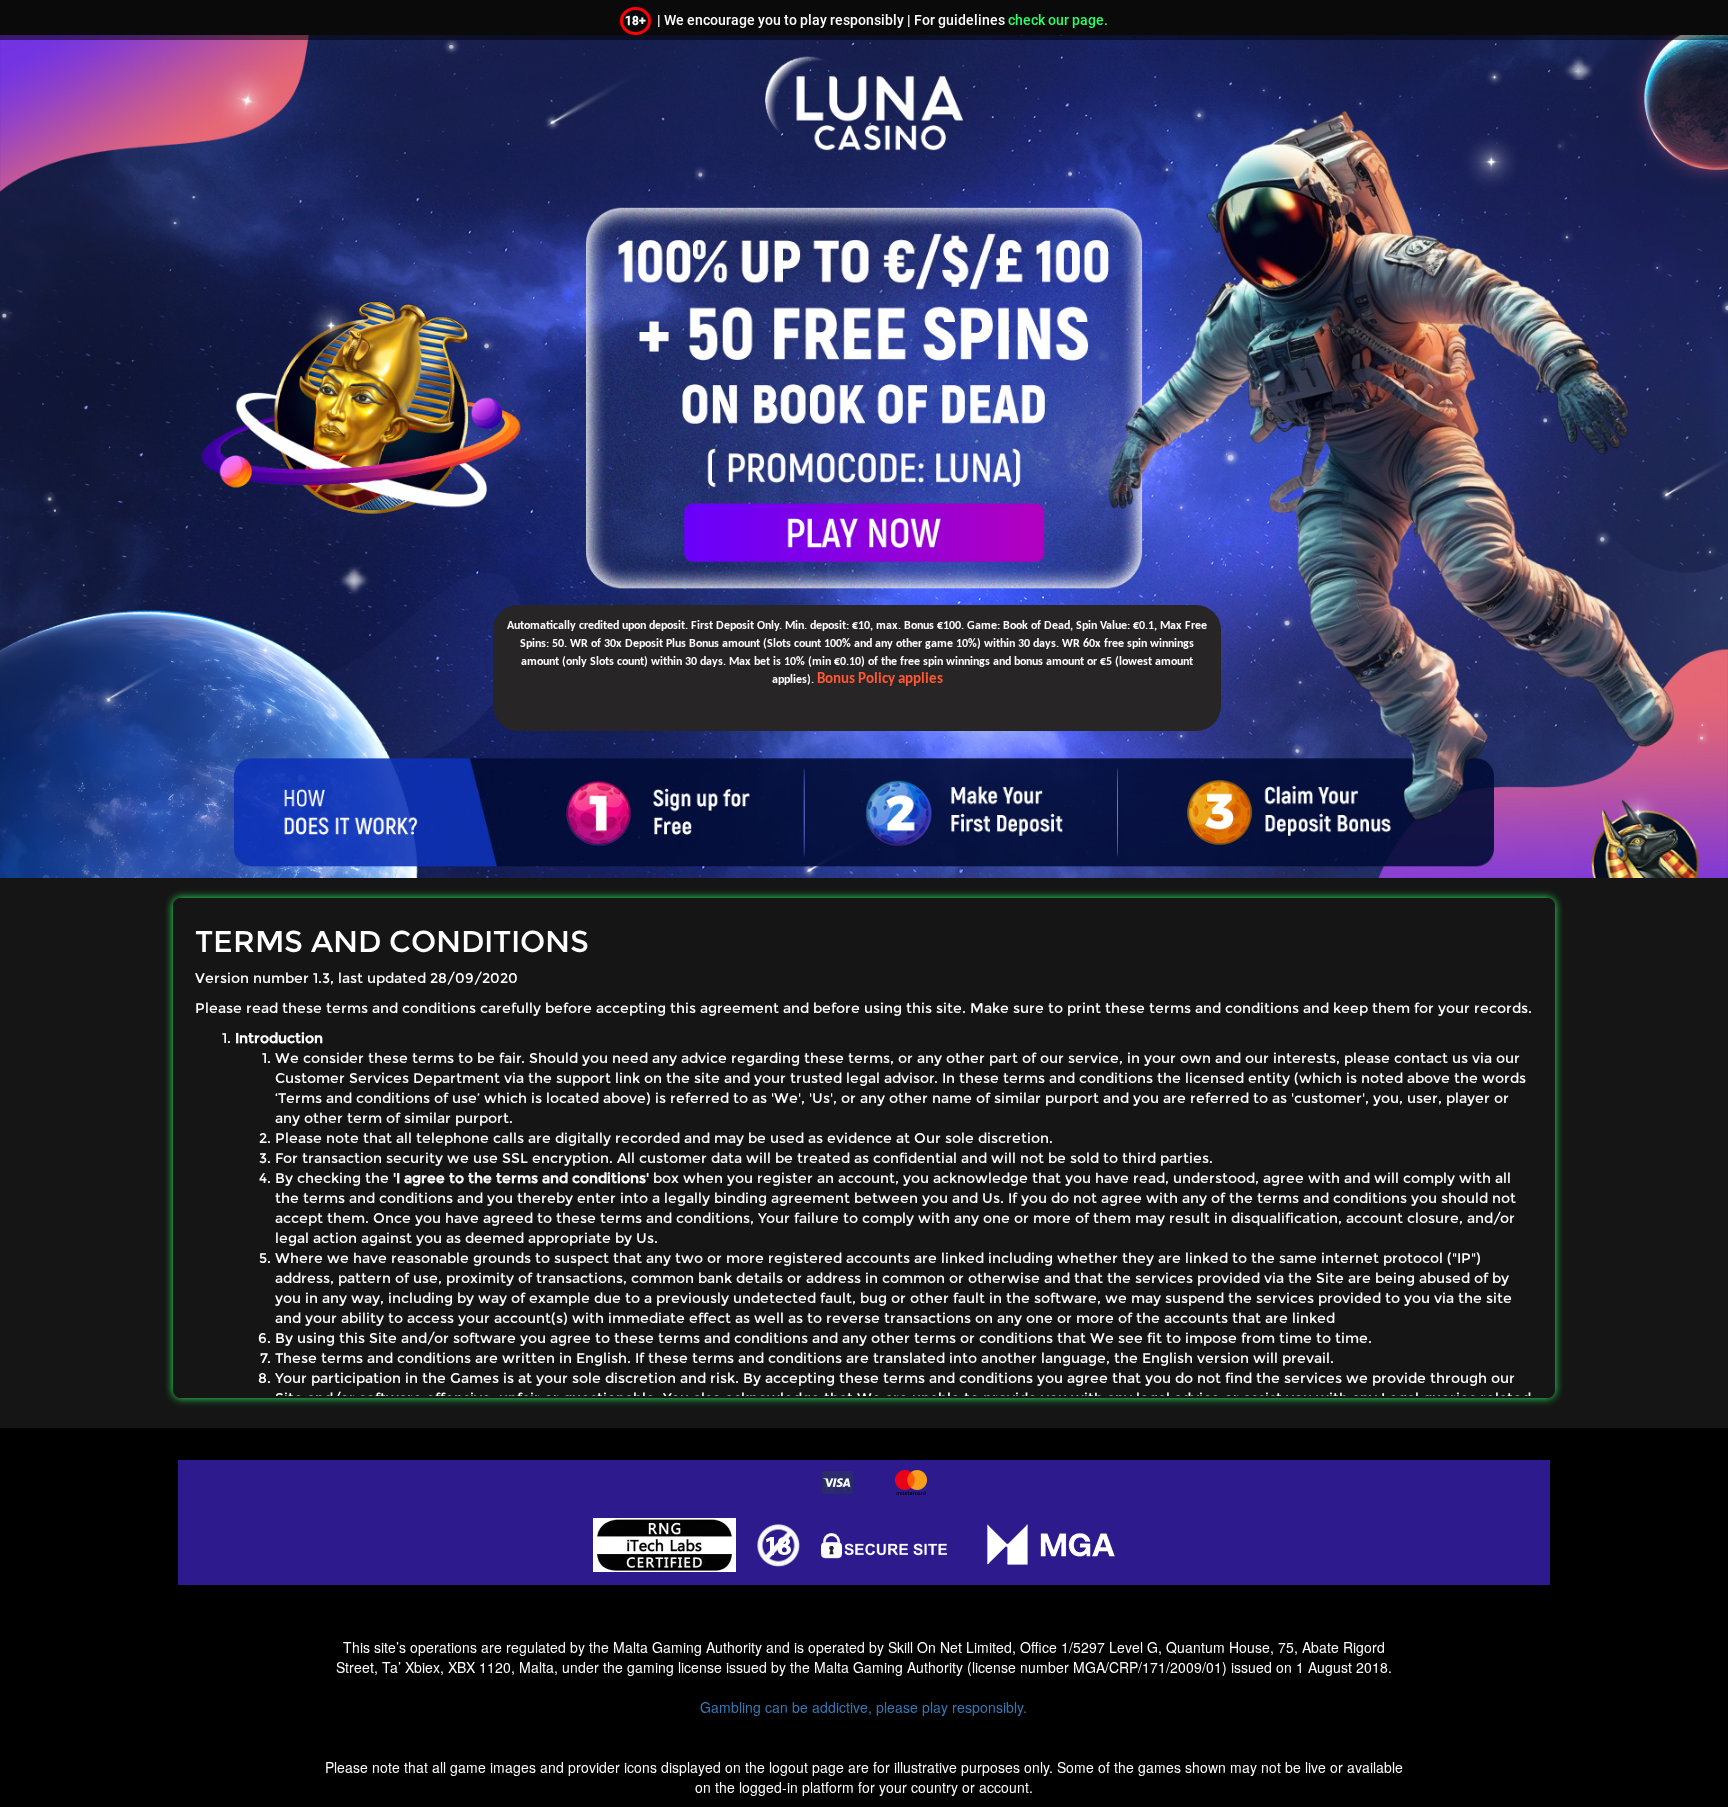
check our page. (1058, 20)
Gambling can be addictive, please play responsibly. (863, 1707)
